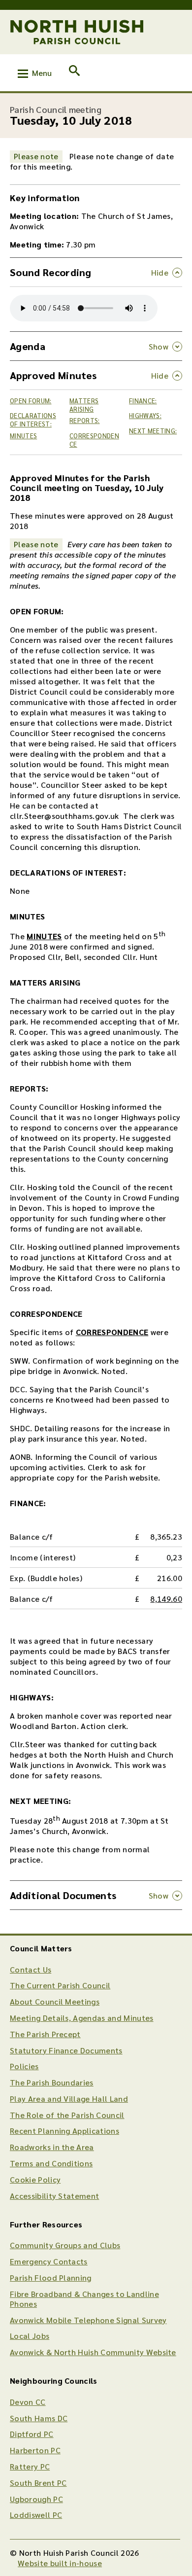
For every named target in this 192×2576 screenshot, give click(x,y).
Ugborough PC (36, 2499)
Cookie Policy (35, 2179)
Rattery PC (30, 2466)
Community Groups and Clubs (65, 2245)
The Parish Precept (45, 2034)
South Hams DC (39, 2418)
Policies (24, 2066)
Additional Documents (63, 1895)
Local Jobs (30, 2336)
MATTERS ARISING (84, 405)
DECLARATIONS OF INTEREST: (33, 420)
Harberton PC (35, 2450)
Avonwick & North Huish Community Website (93, 2352)
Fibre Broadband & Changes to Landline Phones (84, 2299)
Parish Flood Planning (51, 2277)
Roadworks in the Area (52, 2147)
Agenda (28, 346)
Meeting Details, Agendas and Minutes (82, 2018)
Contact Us (31, 1969)
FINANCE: (143, 401)
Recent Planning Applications (64, 2131)
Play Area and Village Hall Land (69, 2099)
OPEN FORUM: (31, 401)
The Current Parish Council (60, 1985)
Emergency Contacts (49, 2261)
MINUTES (23, 436)
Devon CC (28, 2402)
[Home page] (77, 32)
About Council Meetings (55, 2001)
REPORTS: (85, 420)
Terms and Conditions (51, 2163)
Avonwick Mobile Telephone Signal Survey (88, 2320)
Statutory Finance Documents (66, 2050)
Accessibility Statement (54, 2196)
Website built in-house (60, 2563)
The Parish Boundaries (52, 2082)
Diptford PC (32, 2434)
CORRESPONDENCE (94, 440)
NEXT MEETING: (153, 431)
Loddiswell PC (36, 2515)
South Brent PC (38, 2483)
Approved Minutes (53, 375)
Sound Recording (51, 272)
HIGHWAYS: (145, 415)
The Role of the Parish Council (67, 2115)
